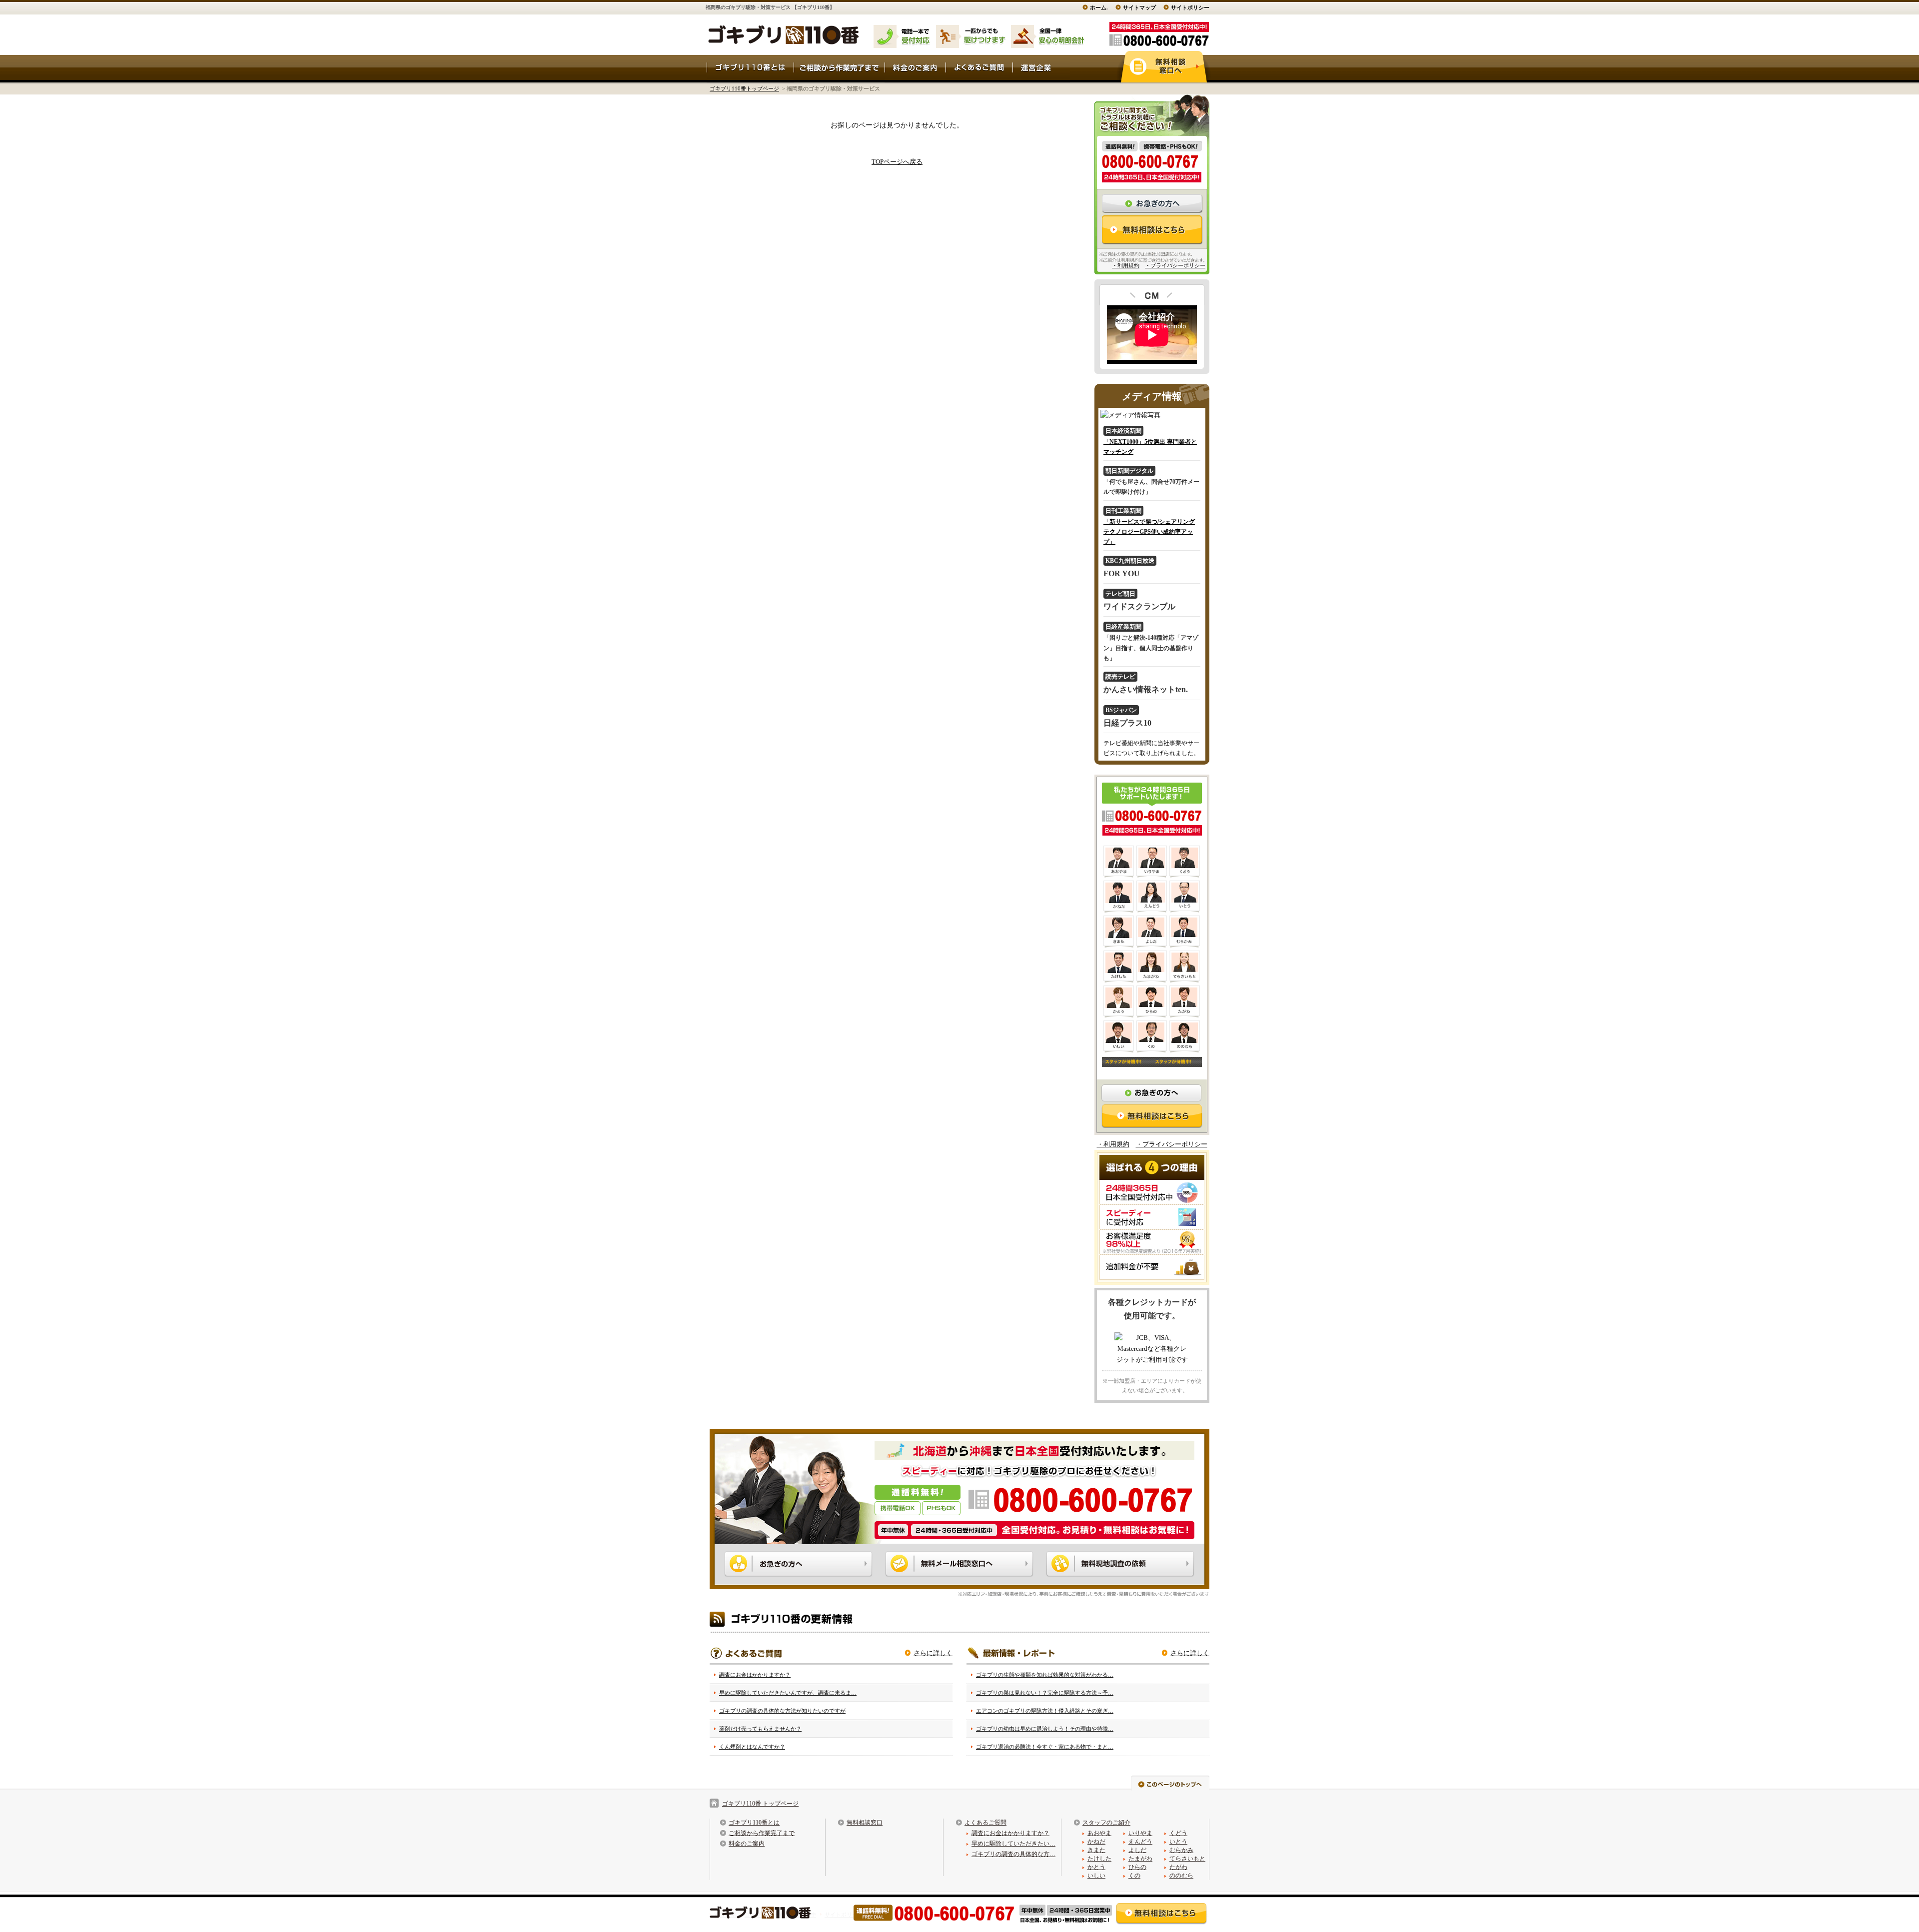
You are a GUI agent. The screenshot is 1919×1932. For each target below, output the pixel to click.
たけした (1099, 1859)
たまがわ (1140, 1859)
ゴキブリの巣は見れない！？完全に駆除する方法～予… (1045, 1693)
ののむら (1181, 1876)
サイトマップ (1139, 7)
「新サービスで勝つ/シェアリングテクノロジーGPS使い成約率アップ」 (1149, 532)
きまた (1096, 1850)
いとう (1178, 1842)
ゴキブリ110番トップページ (744, 88)
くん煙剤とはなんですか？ (752, 1747)
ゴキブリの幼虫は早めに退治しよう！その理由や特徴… (1045, 1729)
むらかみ (1181, 1850)
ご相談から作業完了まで (762, 1833)
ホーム (1098, 7)
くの (1134, 1876)
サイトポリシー (1190, 7)
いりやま (1140, 1833)
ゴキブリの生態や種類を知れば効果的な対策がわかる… (1045, 1675)
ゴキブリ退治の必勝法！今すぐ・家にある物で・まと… (1045, 1747)
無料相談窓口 (865, 1823)
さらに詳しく (933, 1653)
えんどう (1140, 1842)
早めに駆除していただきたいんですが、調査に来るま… (788, 1693)
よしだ (1137, 1850)
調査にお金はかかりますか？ (755, 1675)
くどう (1178, 1833)
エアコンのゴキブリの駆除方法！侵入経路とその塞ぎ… (1045, 1711)
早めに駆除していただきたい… (1013, 1844)
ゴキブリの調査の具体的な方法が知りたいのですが (782, 1711)
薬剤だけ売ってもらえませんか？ (760, 1729)
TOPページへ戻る (897, 162)
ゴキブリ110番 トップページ (760, 1804)
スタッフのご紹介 (1106, 1823)
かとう (1096, 1867)
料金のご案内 (747, 1844)
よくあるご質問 (985, 1823)
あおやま (1099, 1833)
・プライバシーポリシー (1175, 265)
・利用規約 (1126, 265)
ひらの (1137, 1867)
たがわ (1178, 1867)
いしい (1096, 1876)
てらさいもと (1187, 1859)
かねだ (1096, 1842)
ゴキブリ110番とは (754, 1823)
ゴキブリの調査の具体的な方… (1013, 1854)
